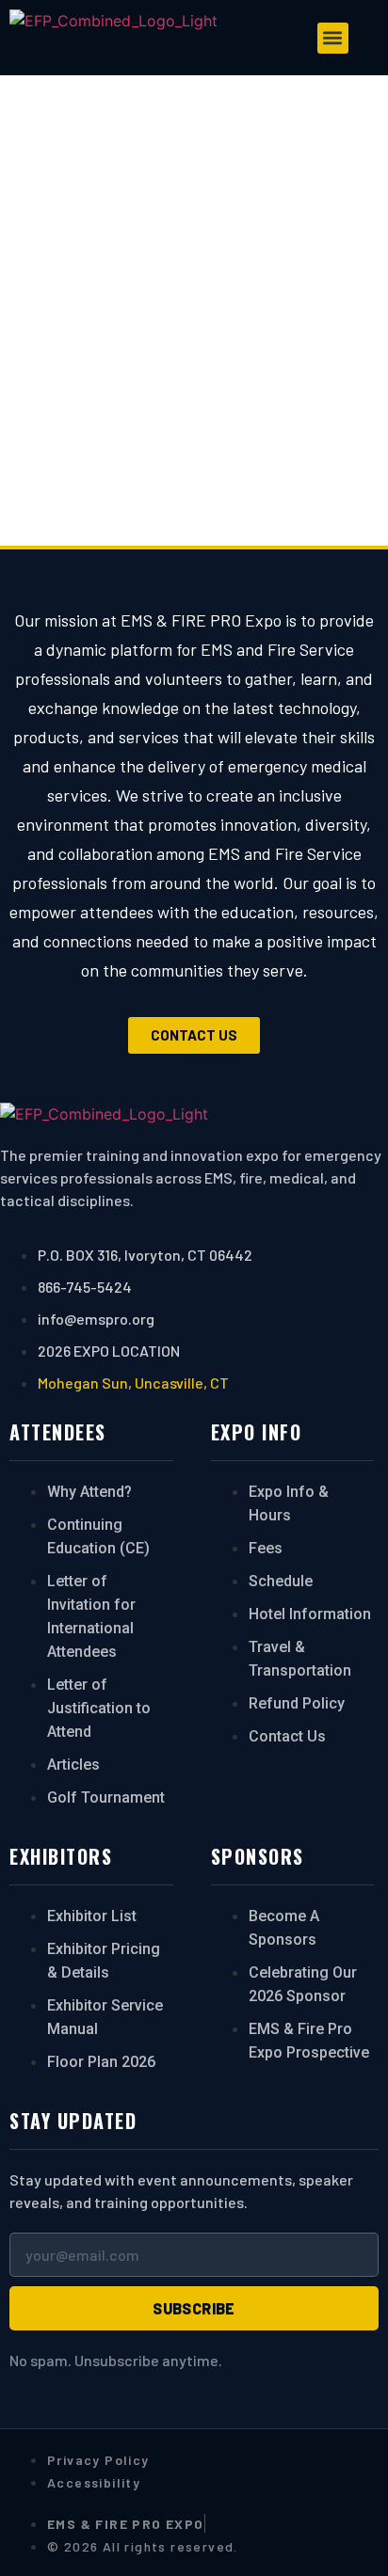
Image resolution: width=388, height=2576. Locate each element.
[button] (333, 38)
